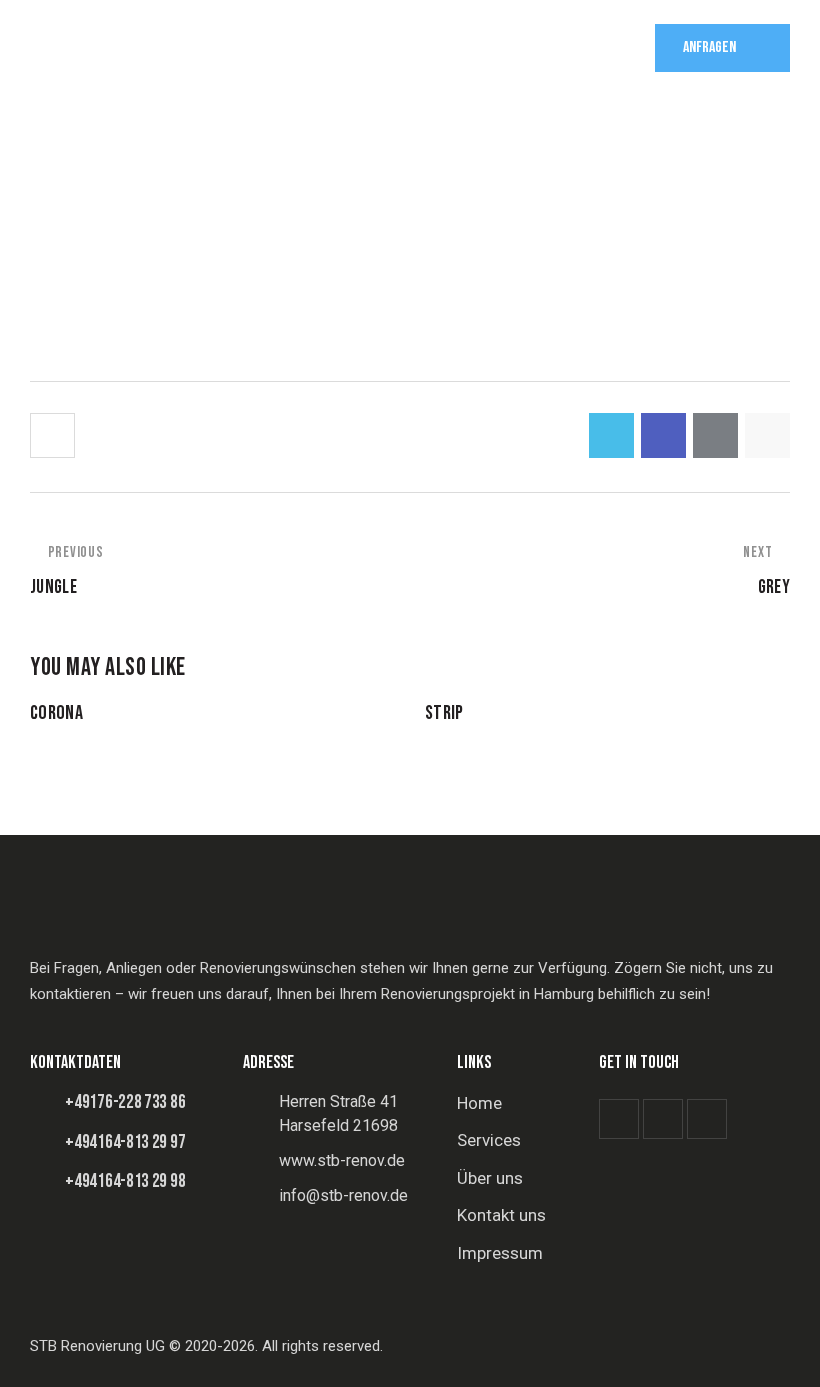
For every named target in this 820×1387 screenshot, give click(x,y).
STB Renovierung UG (97, 1346)
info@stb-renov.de (343, 1195)
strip (444, 713)
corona (56, 713)
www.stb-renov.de (342, 1160)
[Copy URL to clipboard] (767, 435)
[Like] (54, 435)
